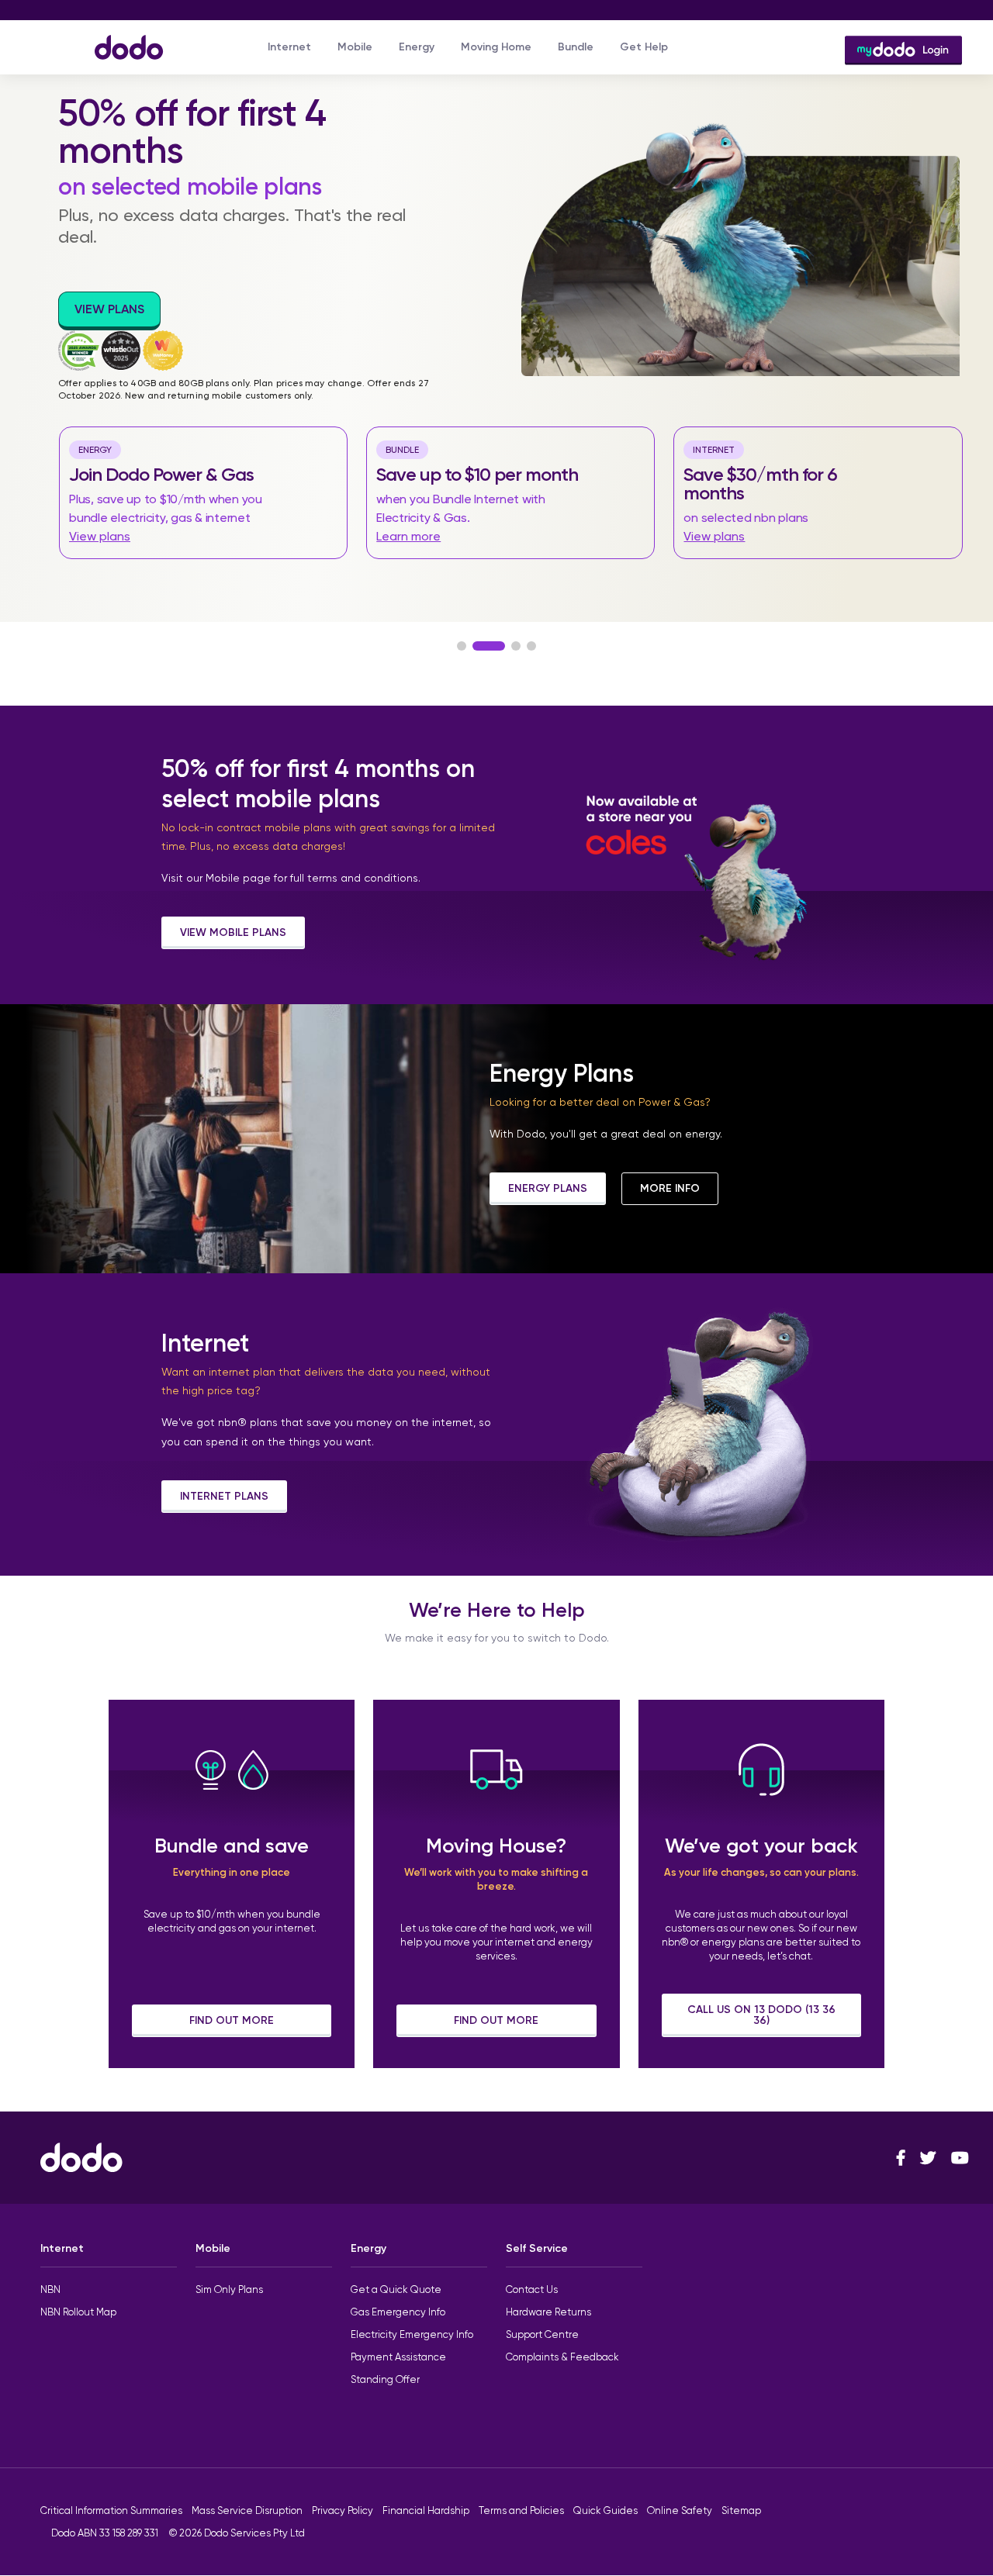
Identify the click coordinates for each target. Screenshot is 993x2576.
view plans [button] (109, 309)
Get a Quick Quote (396, 2289)
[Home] (121, 40)
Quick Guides (605, 2510)
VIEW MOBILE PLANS (233, 932)
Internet (289, 47)
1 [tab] (462, 646)
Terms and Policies (521, 2510)
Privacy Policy (343, 2510)
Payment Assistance (398, 2357)
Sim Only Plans (229, 2289)
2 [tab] (489, 646)
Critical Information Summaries (111, 2510)
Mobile (355, 47)
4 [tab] (531, 646)
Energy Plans (548, 1188)
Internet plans (224, 1496)
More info (670, 1188)
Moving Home (496, 47)
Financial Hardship (426, 2510)
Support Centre (542, 2334)
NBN (50, 2289)
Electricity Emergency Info (412, 2334)
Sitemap (741, 2510)
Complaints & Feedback (562, 2357)
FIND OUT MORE (232, 2020)
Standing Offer (385, 2379)
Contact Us (532, 2289)
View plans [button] (100, 536)
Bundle (576, 47)
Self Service (537, 2248)
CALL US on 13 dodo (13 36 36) (761, 2015)
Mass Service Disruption (247, 2510)
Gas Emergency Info (398, 2312)
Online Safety (680, 2510)
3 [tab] (516, 646)
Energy (417, 47)
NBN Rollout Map (78, 2312)
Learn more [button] (408, 536)
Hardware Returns (548, 2312)
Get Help (644, 47)
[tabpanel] (496, 333)
